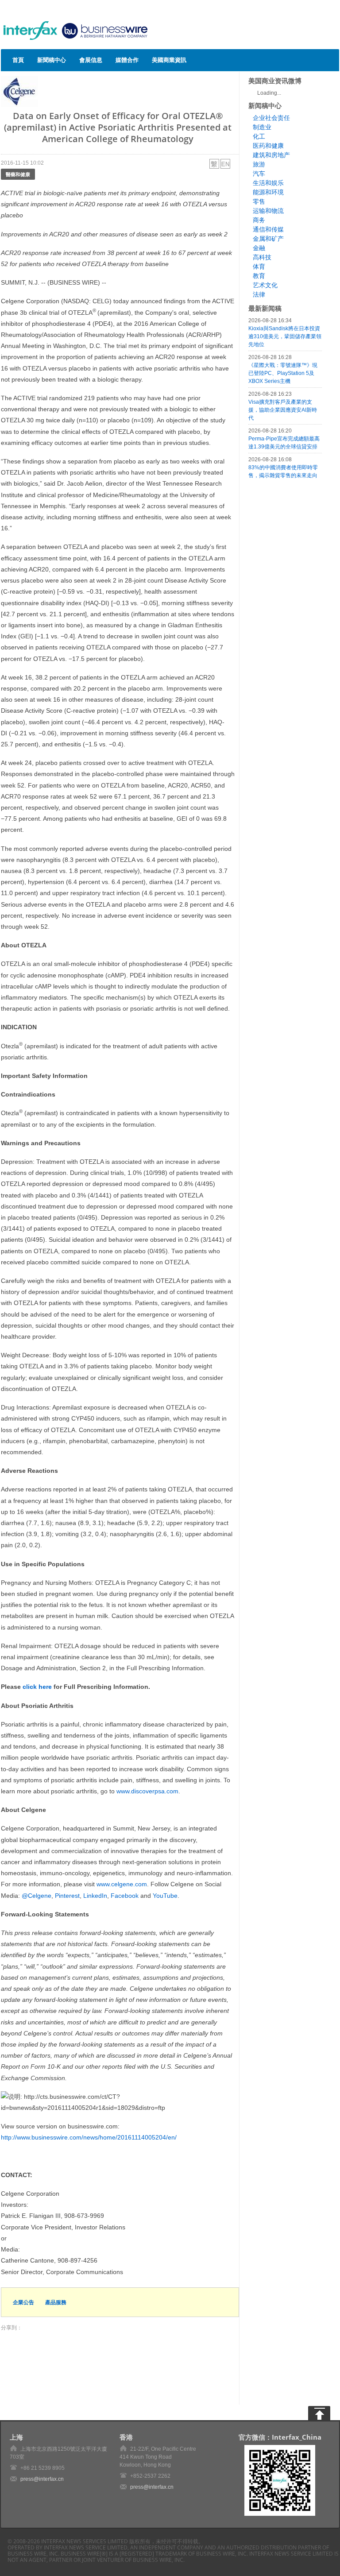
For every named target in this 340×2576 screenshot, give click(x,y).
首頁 (18, 60)
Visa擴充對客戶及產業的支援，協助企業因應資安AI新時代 (283, 410)
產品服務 (56, 2302)
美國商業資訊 (169, 60)
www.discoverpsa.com (147, 1791)
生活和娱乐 (268, 183)
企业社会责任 (271, 118)
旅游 (259, 164)
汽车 (259, 174)
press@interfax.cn (42, 2479)
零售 (259, 201)
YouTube (165, 1896)
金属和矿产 (268, 239)
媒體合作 (127, 60)
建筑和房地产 (271, 155)
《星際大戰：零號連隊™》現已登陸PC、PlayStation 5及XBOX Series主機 (283, 373)
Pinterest (67, 1896)
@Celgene (37, 1896)
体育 (259, 266)
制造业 (262, 127)
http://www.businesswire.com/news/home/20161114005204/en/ (89, 2137)
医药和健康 (268, 146)
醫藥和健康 (18, 174)
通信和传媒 (268, 229)
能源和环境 (268, 192)
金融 (259, 248)
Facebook (125, 1896)
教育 (259, 276)
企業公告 (23, 2302)
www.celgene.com (122, 1884)
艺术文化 (265, 285)
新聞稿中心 (52, 60)
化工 (259, 136)
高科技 (262, 257)
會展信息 (91, 60)
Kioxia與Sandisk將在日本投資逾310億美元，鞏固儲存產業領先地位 (285, 336)
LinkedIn (95, 1896)
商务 (259, 220)
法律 (259, 294)
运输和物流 (268, 211)
